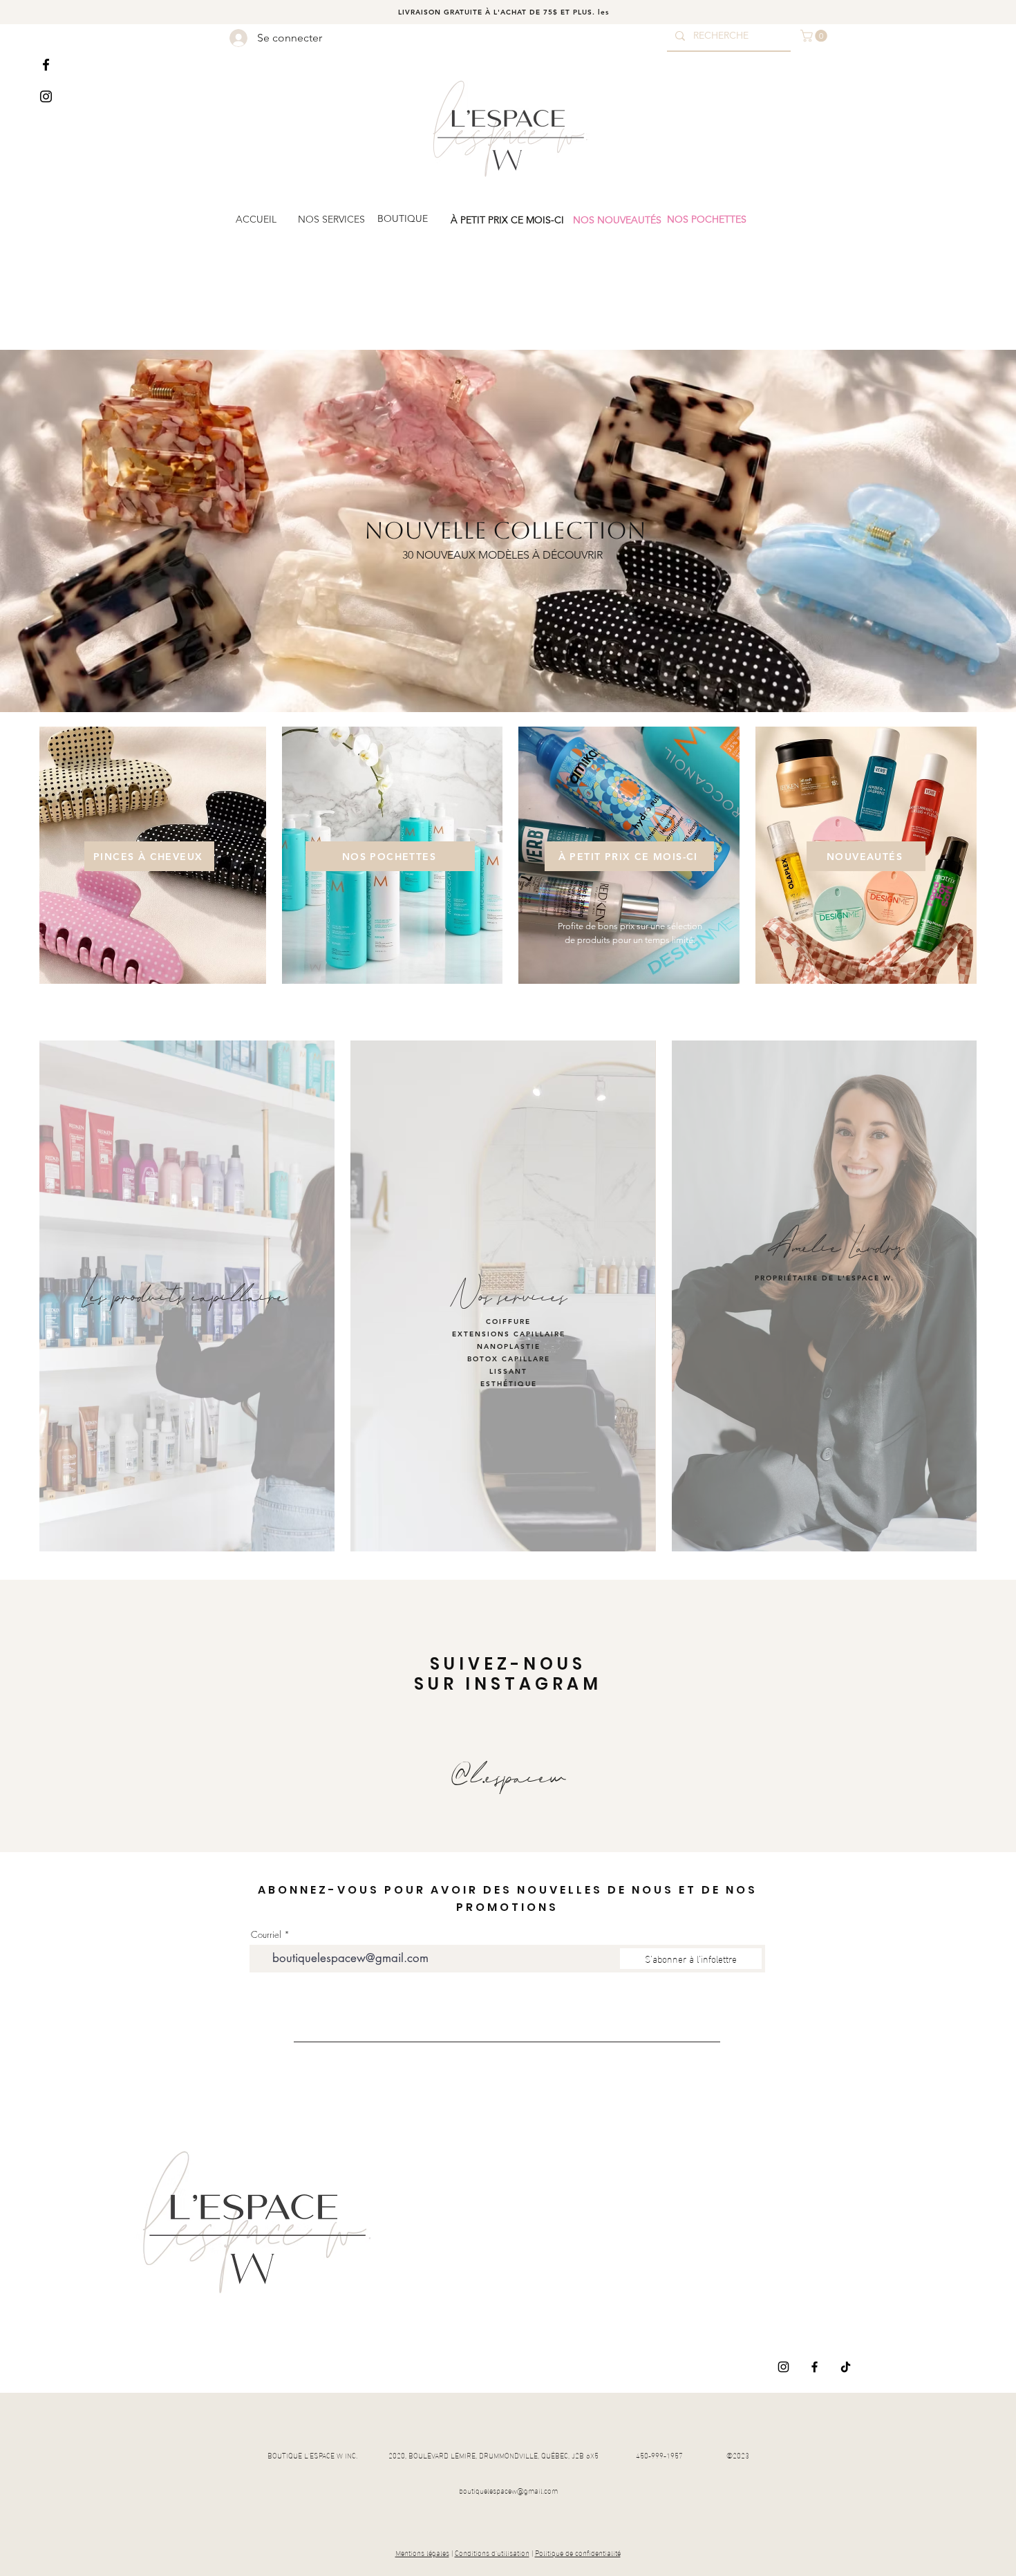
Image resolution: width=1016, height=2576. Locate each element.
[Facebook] (46, 65)
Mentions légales (422, 2552)
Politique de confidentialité (578, 2552)
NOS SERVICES (331, 219)
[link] (815, 36)
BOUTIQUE (403, 218)
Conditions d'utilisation (492, 2552)
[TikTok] (846, 2367)
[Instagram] (46, 96)
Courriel (266, 1935)
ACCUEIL (256, 219)
